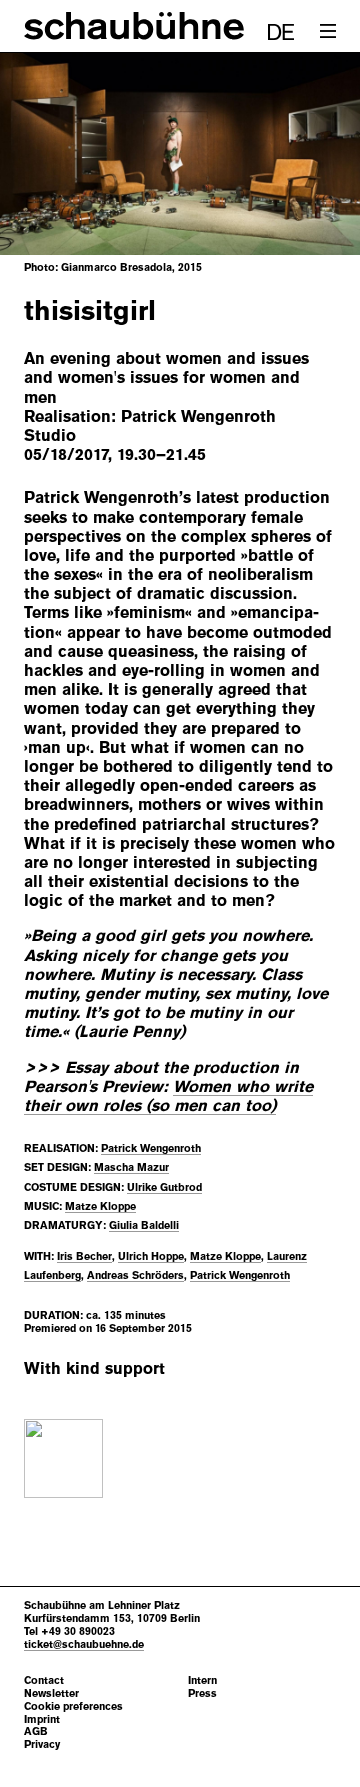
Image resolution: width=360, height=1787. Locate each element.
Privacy (42, 1744)
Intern (202, 1680)
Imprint (42, 1719)
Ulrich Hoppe (151, 1256)
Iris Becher (84, 1256)
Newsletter (51, 1693)
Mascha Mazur (131, 1167)
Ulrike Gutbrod (164, 1187)
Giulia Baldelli (144, 1225)
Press (202, 1693)
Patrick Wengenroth (151, 1148)
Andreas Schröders (135, 1275)
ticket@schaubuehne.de (84, 1644)
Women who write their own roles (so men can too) (168, 1096)
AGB (36, 1731)
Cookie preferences (73, 1706)
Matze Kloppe (100, 1206)
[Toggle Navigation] (328, 32)
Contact (44, 1680)
